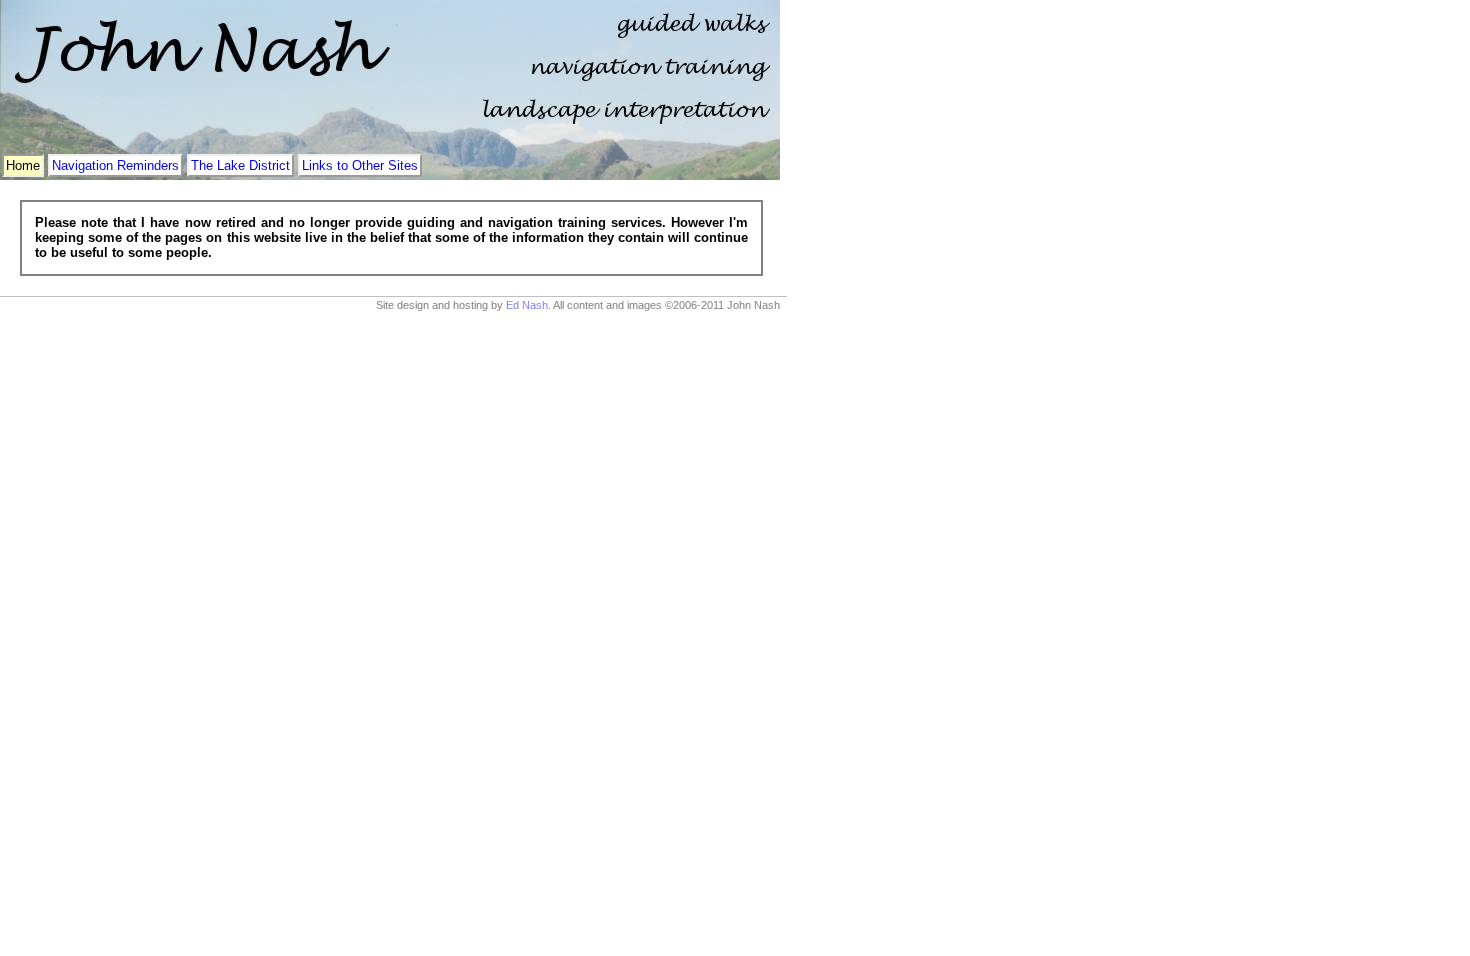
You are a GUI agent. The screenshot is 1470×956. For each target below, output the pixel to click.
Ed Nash (527, 305)
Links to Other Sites (360, 165)
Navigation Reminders (115, 165)
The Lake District (240, 165)
